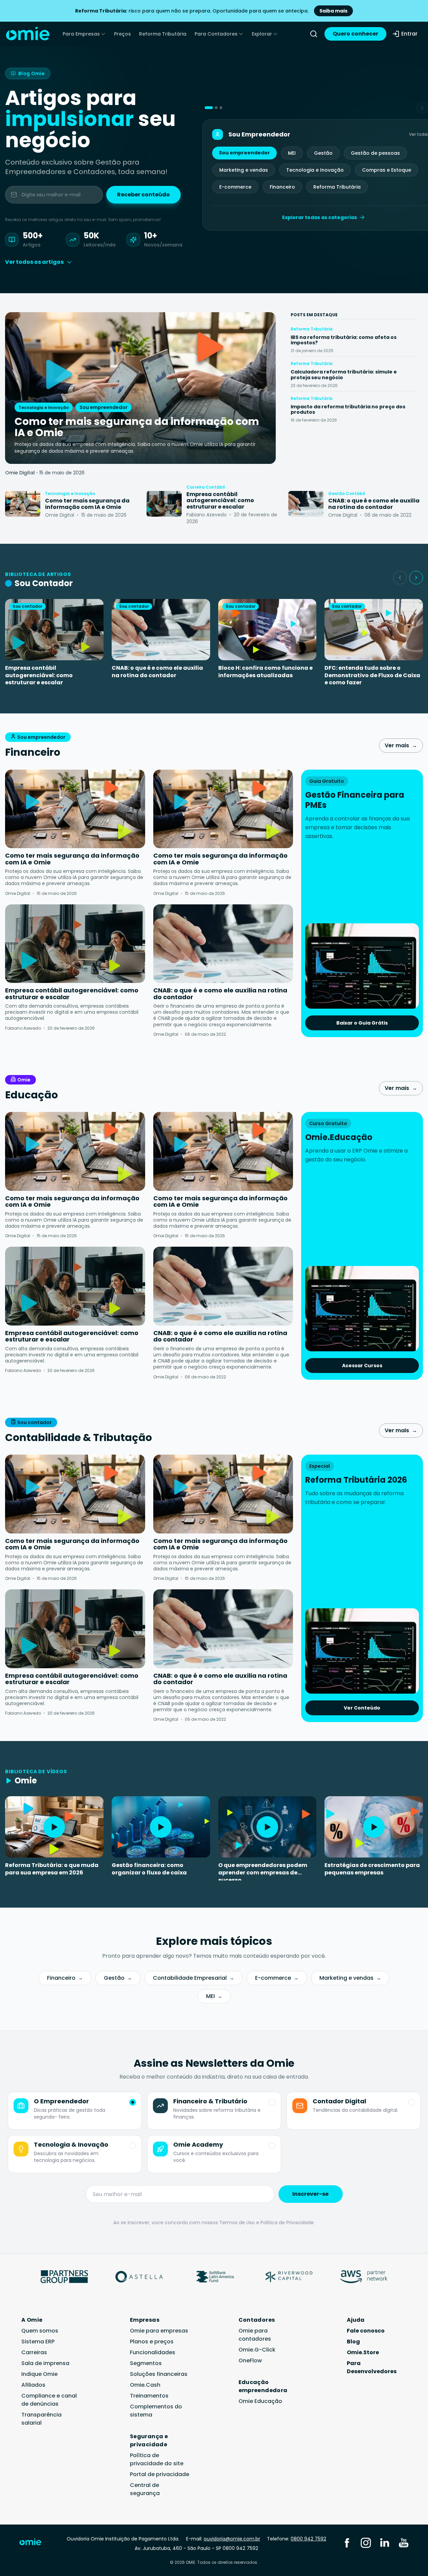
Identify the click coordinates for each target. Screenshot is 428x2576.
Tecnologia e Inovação (315, 170)
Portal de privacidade (160, 2474)
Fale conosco (366, 2331)
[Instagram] (366, 2542)
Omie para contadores (255, 2335)
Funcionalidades (153, 2352)
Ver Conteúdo (362, 1708)
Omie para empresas (159, 2331)
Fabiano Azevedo (23, 1028)
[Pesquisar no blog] (314, 34)
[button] (209, 108)
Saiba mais (333, 11)
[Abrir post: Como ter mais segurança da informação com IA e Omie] (23, 504)
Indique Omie (39, 2374)
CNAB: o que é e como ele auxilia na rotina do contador (157, 672)
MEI (292, 153)
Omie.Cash (145, 2385)
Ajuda (356, 2320)
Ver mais (401, 745)
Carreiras (34, 2352)
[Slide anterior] (400, 578)
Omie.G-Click (257, 2350)
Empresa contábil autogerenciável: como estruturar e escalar (39, 675)
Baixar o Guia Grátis (362, 1023)
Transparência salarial (41, 2419)
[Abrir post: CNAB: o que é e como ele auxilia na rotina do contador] (306, 504)
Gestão (323, 153)
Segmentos (146, 2363)
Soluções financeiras (159, 2374)
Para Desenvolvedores (372, 2367)
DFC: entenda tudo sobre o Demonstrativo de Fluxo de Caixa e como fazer (372, 675)
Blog (353, 2342)
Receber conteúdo (143, 195)
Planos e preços (152, 2342)
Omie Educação (260, 2401)
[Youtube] (404, 2542)
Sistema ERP (38, 2342)
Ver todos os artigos (34, 262)
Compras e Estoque (387, 170)
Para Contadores (216, 34)
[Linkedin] (385, 2542)
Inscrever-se (310, 2194)
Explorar (262, 34)
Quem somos (40, 2331)
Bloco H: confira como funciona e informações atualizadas (265, 672)
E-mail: (223, 2539)
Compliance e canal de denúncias (49, 2400)
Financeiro (282, 187)
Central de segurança (145, 2489)
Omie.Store (363, 2352)
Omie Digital (20, 473)
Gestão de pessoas (375, 153)
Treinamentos (149, 2396)
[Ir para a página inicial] (35, 2543)
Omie (24, 1080)
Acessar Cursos (362, 1366)
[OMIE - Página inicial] (28, 34)
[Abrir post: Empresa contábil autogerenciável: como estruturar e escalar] (164, 504)
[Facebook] (347, 2542)
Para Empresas (81, 34)
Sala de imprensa (45, 2363)
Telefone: (297, 2539)
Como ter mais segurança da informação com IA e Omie (72, 859)
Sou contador (35, 1422)
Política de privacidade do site (157, 2459)
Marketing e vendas (244, 170)
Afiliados (33, 2385)
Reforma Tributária (163, 34)
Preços (122, 34)
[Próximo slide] (416, 578)
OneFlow (250, 2360)
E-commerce (235, 187)
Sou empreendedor (244, 153)
